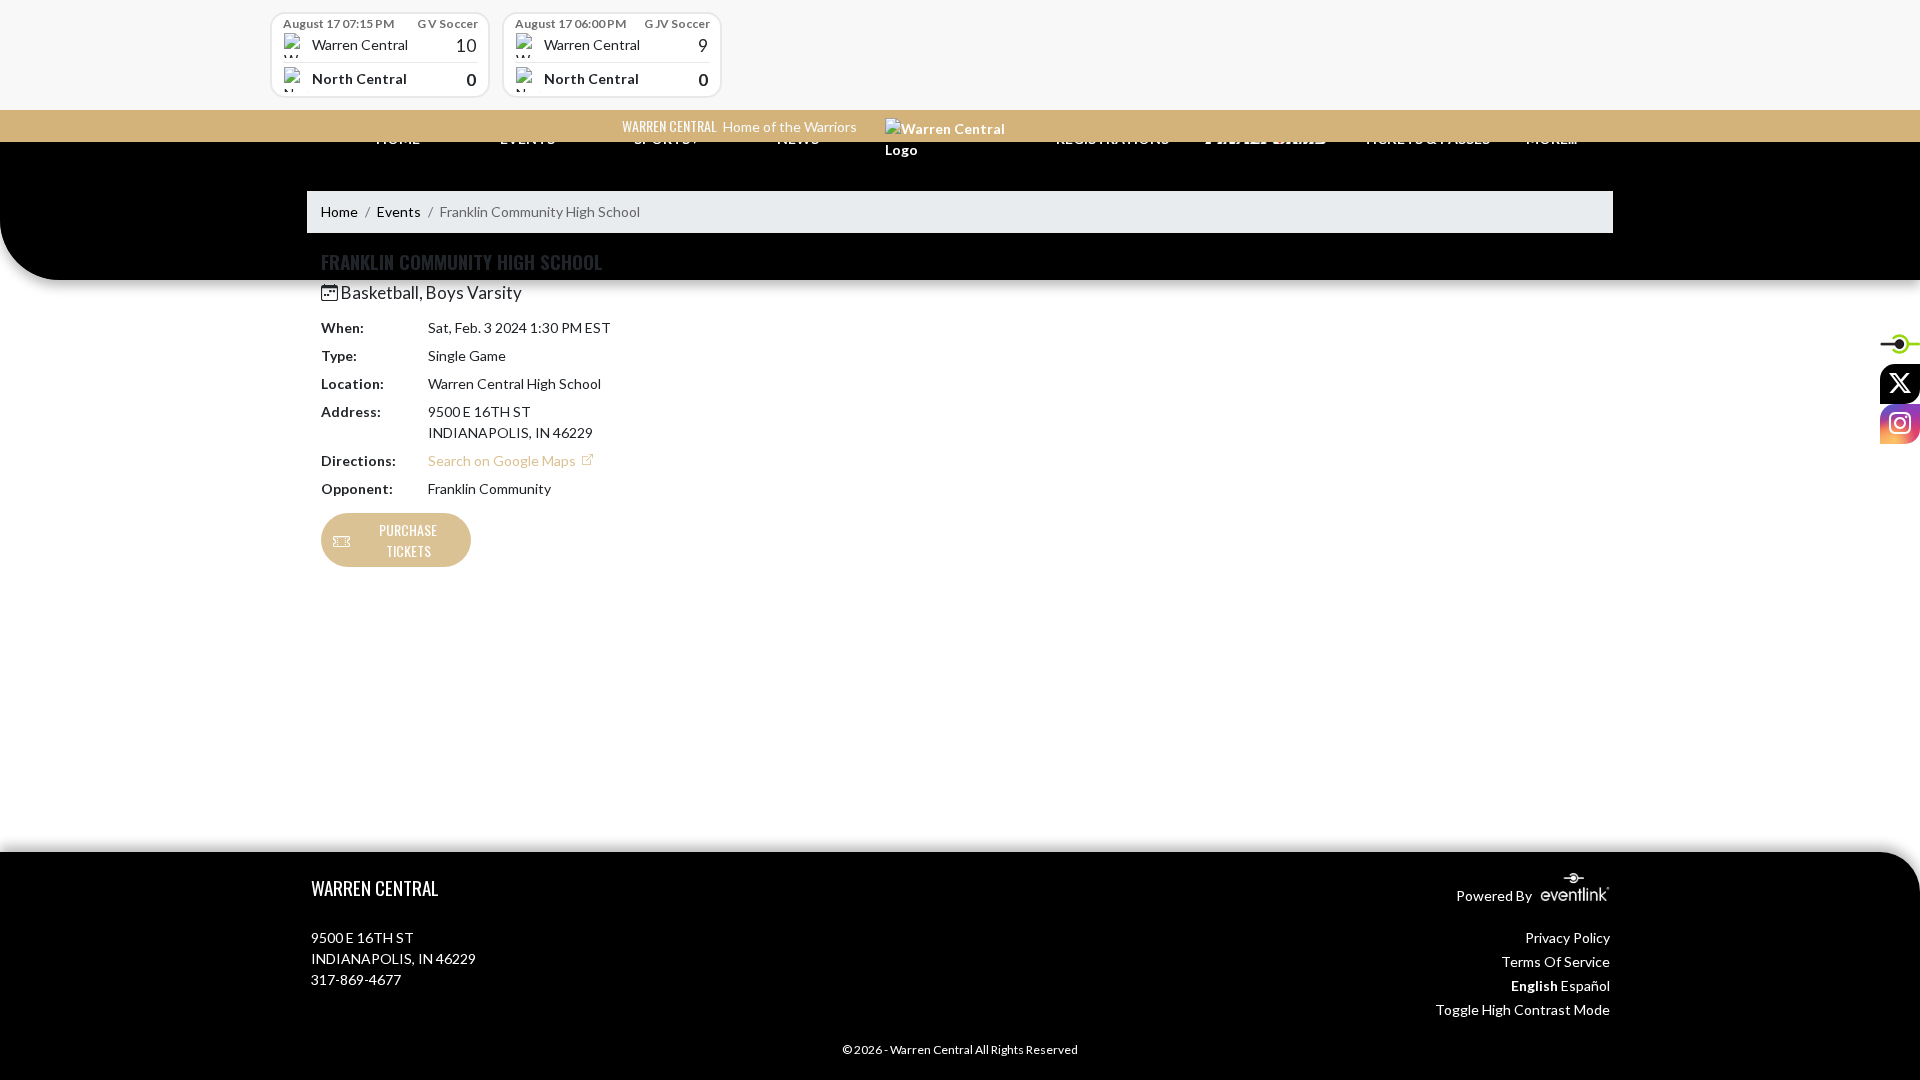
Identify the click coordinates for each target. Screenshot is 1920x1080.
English (1534, 985)
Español (1585, 985)
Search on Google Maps (503, 460)
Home (339, 211)
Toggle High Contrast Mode (1522, 1009)
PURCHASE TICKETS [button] (408, 540)
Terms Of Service (1555, 961)
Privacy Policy (1567, 937)
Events (399, 211)
